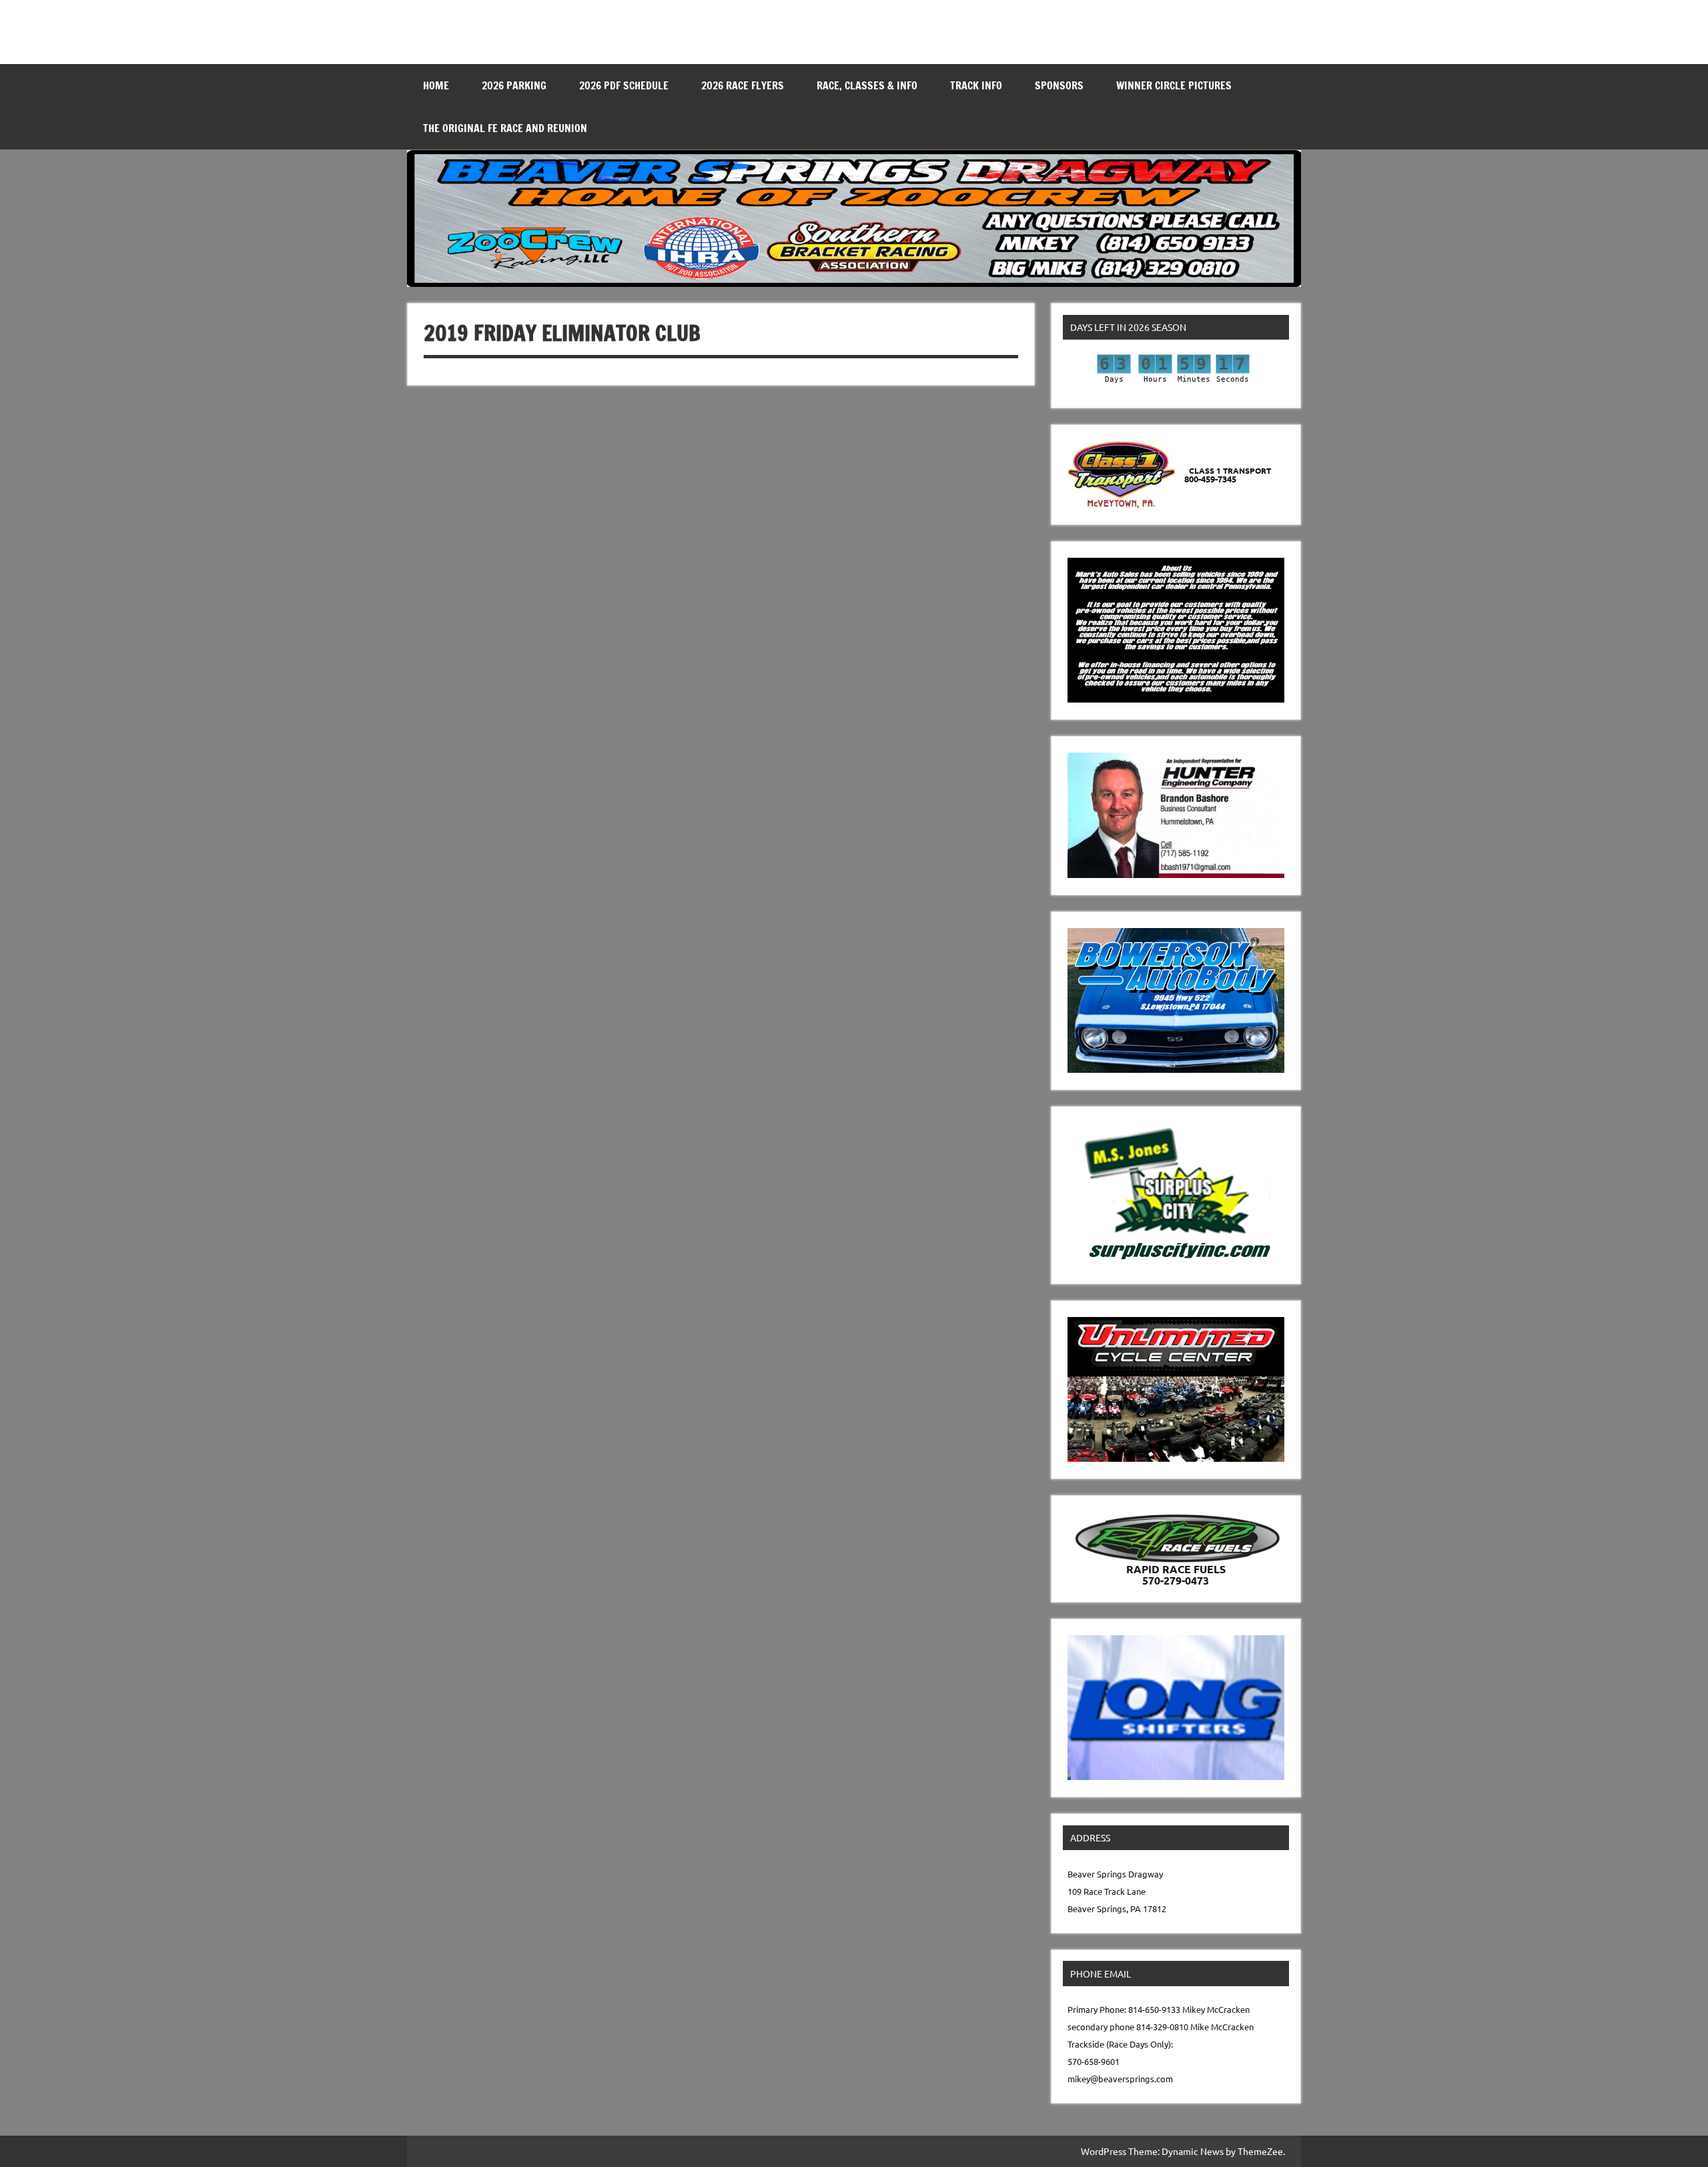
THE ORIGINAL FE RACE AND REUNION (505, 128)
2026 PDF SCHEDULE (624, 85)
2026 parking (514, 85)
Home (436, 85)
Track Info (976, 85)
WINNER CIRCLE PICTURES (1174, 85)
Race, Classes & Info (867, 85)
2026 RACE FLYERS (743, 85)
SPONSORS (1059, 85)
